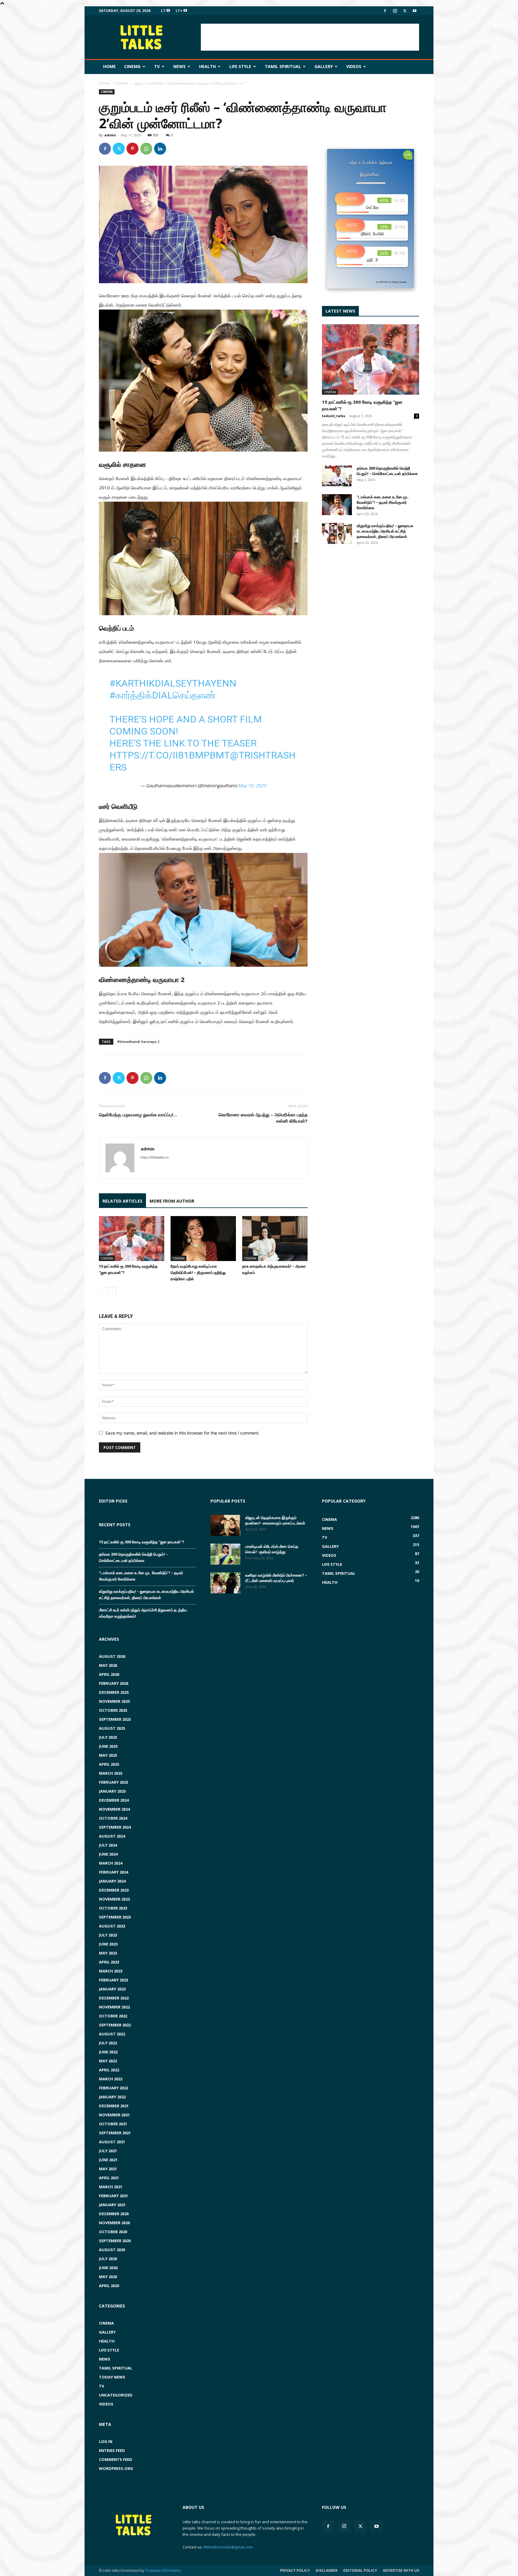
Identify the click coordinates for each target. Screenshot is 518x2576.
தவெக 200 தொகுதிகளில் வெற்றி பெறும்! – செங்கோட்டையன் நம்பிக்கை (387, 471)
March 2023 (111, 1971)
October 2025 (113, 1710)
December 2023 (114, 1890)
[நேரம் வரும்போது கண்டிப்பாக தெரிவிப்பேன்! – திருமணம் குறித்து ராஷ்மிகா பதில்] (203, 1239)
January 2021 (112, 2205)
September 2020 (115, 2241)
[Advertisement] (310, 37)
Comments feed (116, 2459)
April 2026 (109, 1674)
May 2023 (108, 1953)
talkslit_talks (334, 416)
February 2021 (113, 2196)
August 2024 (112, 1836)
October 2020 (113, 2232)
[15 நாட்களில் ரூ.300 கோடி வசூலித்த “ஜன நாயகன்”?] (132, 1239)
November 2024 (114, 1809)
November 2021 (114, 2115)
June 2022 (108, 2052)
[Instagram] (395, 11)
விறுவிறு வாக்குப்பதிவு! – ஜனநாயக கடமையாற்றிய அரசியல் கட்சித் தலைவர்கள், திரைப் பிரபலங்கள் (385, 531)
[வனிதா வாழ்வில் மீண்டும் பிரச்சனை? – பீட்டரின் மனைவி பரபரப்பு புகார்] (225, 1583)
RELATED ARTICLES (122, 1201)
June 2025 (108, 1746)
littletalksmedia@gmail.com (228, 2547)
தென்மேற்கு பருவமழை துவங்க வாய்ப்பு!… (138, 1114)
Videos (354, 66)
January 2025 (112, 1791)
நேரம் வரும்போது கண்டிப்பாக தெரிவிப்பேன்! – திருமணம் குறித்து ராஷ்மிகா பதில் (198, 1272)
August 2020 (112, 2250)
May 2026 (108, 1665)
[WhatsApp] (146, 149)
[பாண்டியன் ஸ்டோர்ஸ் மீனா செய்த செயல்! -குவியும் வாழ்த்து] (225, 1554)
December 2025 (114, 1692)
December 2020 (114, 2214)
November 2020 (114, 2223)
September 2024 (115, 1827)
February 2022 (113, 2088)
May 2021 (108, 2169)
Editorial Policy (360, 2570)
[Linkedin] (160, 149)
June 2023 (108, 1944)
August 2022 (112, 2034)
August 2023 (112, 1926)
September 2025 (115, 1719)
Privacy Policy (295, 2570)
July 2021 (108, 2151)
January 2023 (112, 1989)
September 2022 (115, 2025)
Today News (112, 2377)
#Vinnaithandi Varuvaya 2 (138, 1042)
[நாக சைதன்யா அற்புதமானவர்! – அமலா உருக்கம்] (275, 1239)
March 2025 (111, 1773)
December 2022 (114, 1998)
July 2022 (108, 2043)
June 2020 (108, 2268)
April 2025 (109, 1764)
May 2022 (108, 2061)
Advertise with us (401, 2570)
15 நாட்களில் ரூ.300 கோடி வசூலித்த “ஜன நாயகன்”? (142, 1542)
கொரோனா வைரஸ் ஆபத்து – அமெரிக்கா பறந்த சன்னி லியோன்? (263, 1118)
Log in (106, 2441)
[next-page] (112, 1291)
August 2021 (112, 2142)
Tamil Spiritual (283, 66)
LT (164, 11)
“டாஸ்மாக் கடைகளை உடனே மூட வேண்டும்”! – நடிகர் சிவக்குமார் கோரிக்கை (383, 502)
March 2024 (111, 1863)
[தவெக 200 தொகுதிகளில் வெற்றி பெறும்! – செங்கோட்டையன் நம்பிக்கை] (337, 476)
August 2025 (112, 1728)
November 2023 (114, 1899)
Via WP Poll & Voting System (391, 282)
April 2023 (109, 1962)
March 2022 (111, 2079)
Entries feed (112, 2450)
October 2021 (113, 2124)
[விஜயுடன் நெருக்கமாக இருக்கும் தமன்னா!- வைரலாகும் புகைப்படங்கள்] (225, 1525)
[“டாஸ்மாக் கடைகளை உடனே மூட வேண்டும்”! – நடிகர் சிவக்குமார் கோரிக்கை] (337, 505)
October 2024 (113, 1818)
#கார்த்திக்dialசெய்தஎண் (162, 695)
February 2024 (113, 1872)
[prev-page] (103, 1291)
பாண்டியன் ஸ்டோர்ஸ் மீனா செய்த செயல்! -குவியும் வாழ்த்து (272, 1549)
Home (109, 66)
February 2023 (113, 1980)
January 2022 (112, 2097)
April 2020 (109, 2286)
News (179, 66)
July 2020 (108, 2259)
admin (110, 135)
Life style (240, 66)
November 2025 (114, 1701)
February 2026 (113, 1683)
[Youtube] (415, 11)
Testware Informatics (163, 2570)
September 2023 (115, 1917)
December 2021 (114, 2106)
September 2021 (115, 2133)
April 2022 (109, 2070)
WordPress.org (116, 2468)
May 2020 (108, 2277)
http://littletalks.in (155, 1157)
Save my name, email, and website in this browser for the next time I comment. (182, 1433)
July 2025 (108, 1737)
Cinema (132, 66)
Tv (157, 66)
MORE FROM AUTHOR (172, 1201)
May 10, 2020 (252, 785)
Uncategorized (116, 2395)
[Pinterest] (132, 149)
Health (207, 66)
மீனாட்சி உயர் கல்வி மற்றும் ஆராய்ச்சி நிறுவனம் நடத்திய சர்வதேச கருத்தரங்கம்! (143, 1613)
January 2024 (112, 1881)
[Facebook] (385, 11)
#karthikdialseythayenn (173, 683)
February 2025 (113, 1782)
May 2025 (108, 1755)
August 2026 (112, 1656)
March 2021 (111, 2187)
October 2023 (113, 1908)
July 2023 (108, 1935)
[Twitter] (405, 11)
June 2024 (108, 1854)
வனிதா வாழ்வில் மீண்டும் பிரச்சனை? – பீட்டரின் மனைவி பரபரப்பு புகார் (276, 1578)
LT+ (180, 11)
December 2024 (114, 1800)
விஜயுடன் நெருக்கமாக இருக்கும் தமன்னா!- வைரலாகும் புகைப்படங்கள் (275, 1520)
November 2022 (114, 2007)
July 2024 (108, 1845)
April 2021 (109, 2178)
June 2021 (108, 2160)
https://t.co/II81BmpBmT (170, 755)
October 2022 (113, 2016)
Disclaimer (327, 2570)
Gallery (324, 66)
